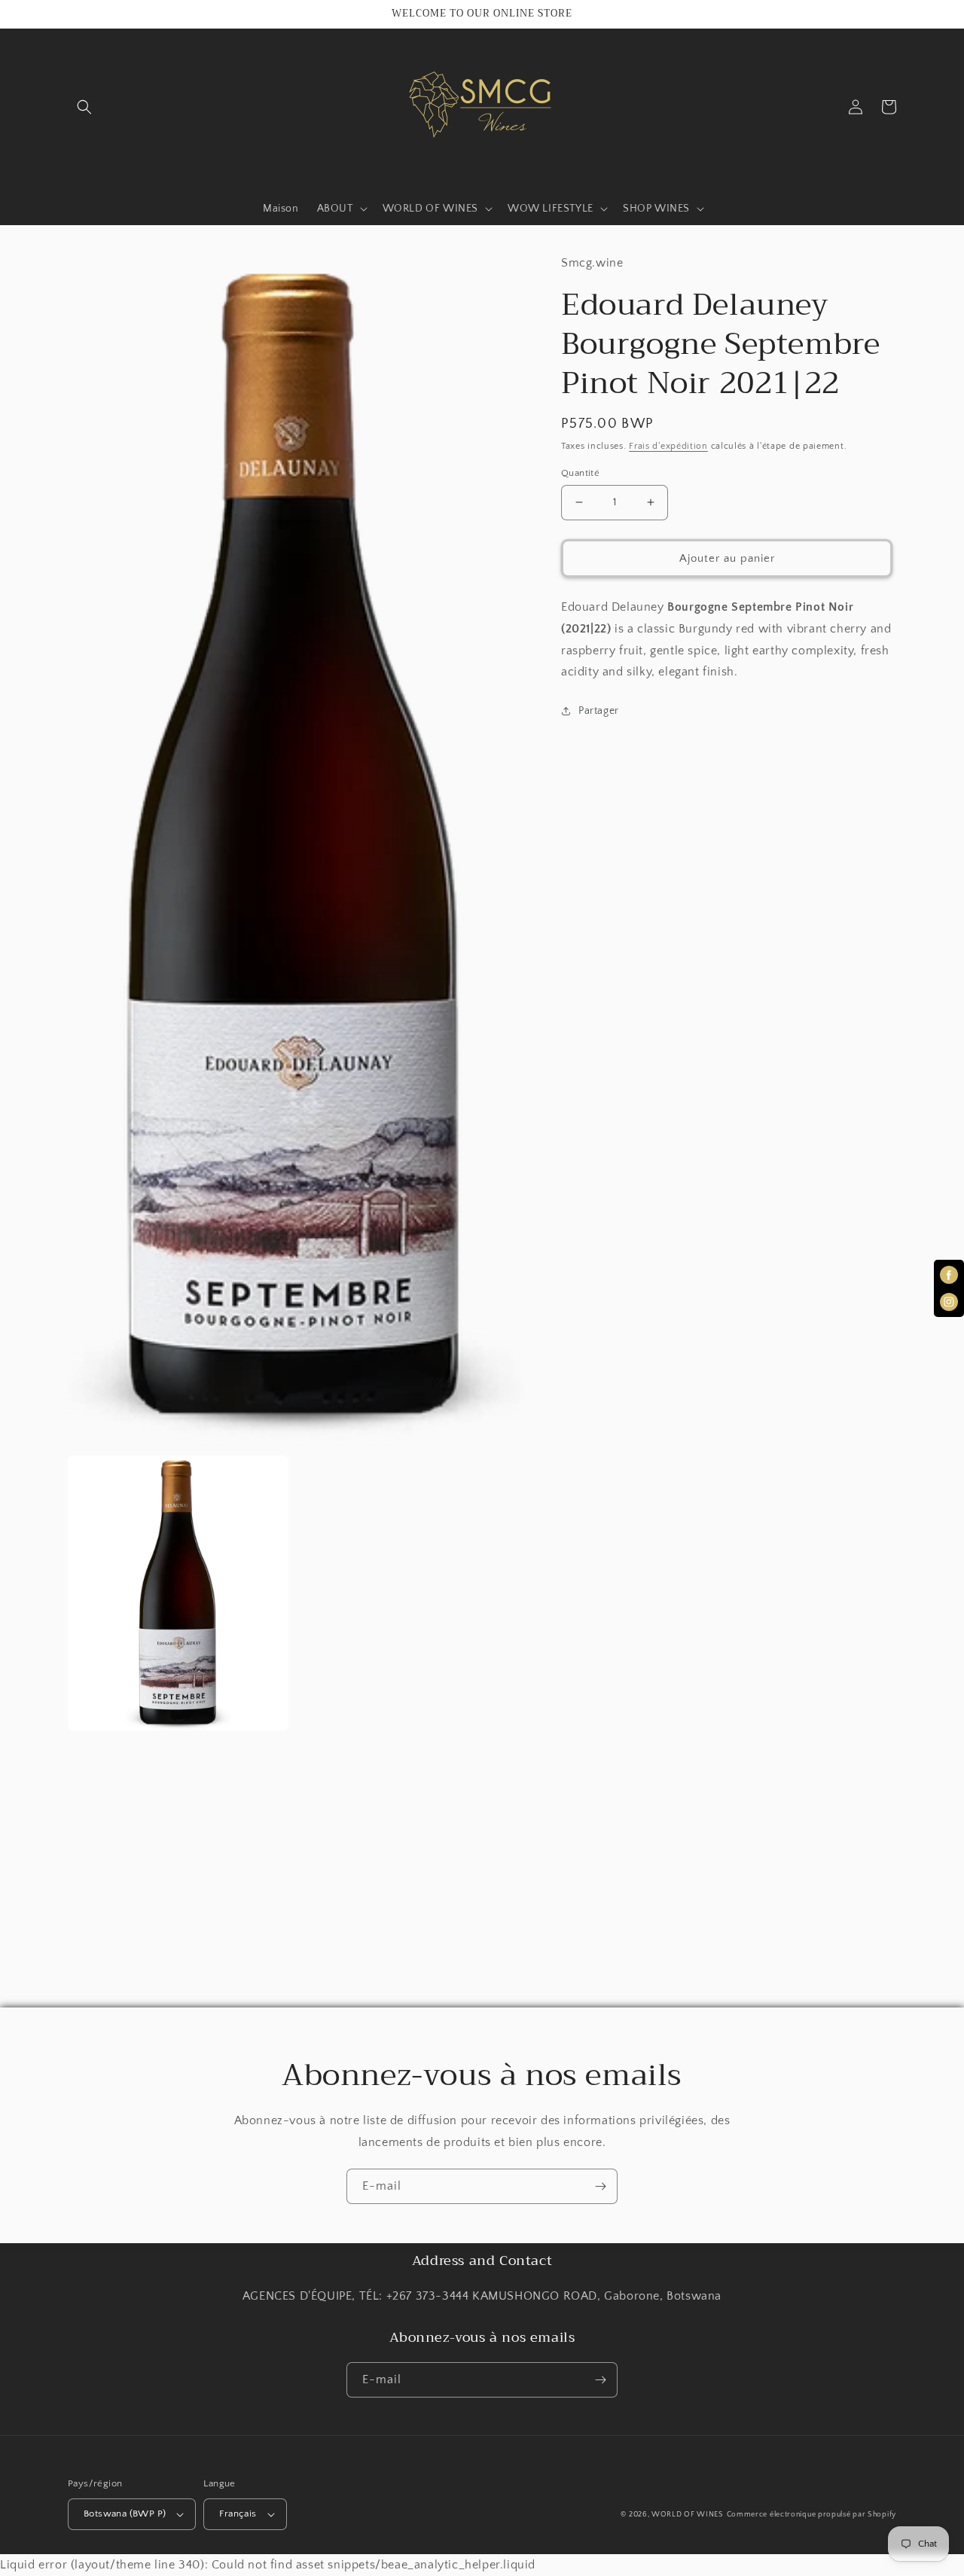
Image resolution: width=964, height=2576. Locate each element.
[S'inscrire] (600, 2186)
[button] (84, 107)
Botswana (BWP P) (125, 2514)
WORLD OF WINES (688, 2515)
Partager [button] (599, 710)
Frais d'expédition (668, 445)
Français (238, 2514)
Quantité (580, 472)
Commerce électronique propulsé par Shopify (811, 2515)
